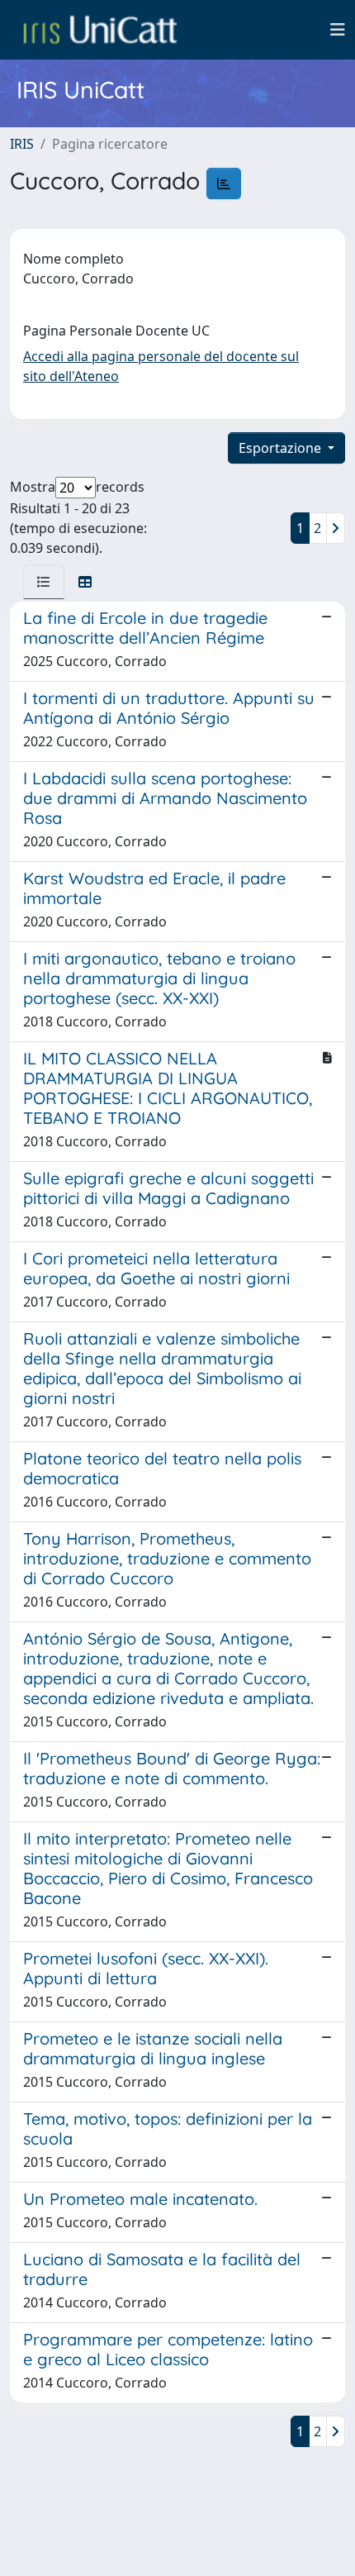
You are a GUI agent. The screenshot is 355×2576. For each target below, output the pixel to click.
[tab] (44, 582)
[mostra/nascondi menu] (338, 30)
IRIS (22, 144)
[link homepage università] (100, 30)
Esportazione (282, 448)
